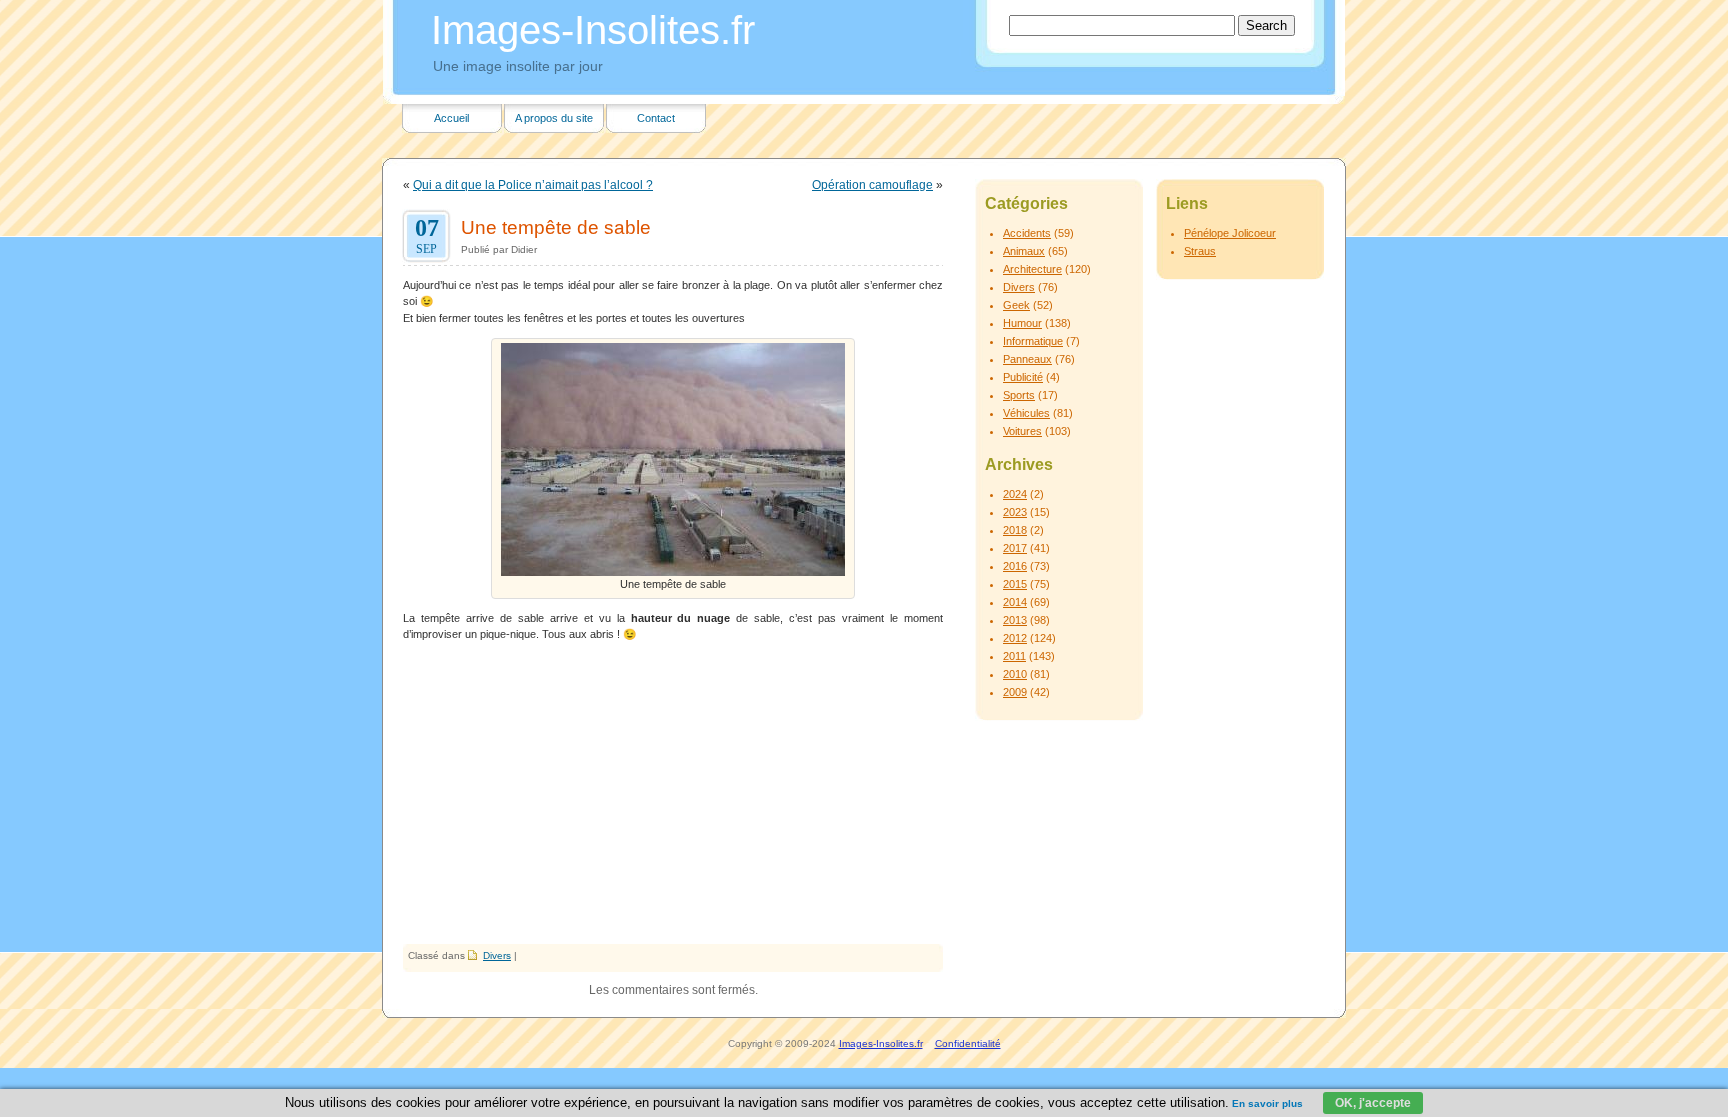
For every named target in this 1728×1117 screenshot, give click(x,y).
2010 (1015, 674)
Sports (1019, 395)
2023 (1015, 512)
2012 (1015, 638)
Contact (656, 118)
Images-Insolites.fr (593, 30)
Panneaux (1027, 359)
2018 (1015, 530)
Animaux (1024, 251)
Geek (1016, 305)
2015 (1015, 584)
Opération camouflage (872, 185)
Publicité (1023, 377)
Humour (1022, 323)
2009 (1015, 692)
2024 (1015, 494)
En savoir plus (1267, 1103)
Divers (497, 955)
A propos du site (554, 118)
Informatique (1033, 341)
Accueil (451, 118)
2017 (1015, 548)
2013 (1015, 620)
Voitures (1022, 431)
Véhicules (1026, 413)
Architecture (1032, 269)
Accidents (1027, 233)
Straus (1200, 251)
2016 (1015, 566)
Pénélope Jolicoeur (1230, 233)
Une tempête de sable (556, 227)
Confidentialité (968, 1043)
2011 (1014, 656)
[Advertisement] (673, 794)
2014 (1015, 602)
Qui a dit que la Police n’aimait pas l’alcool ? (533, 185)
